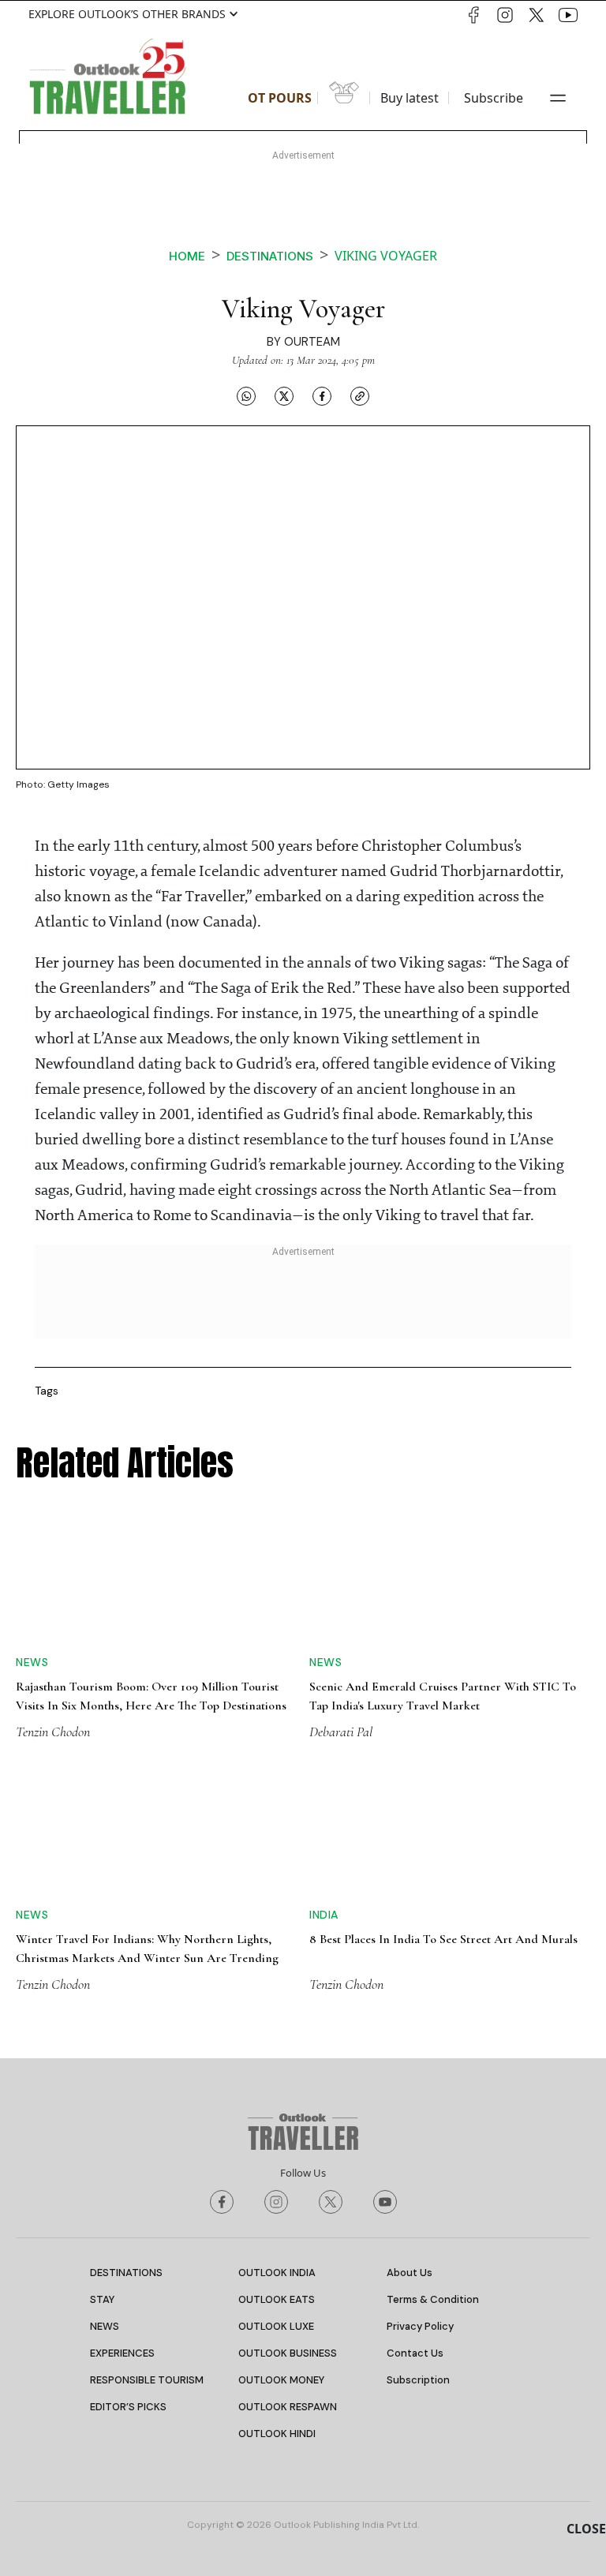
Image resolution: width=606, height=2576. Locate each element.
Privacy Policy (420, 2326)
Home (187, 256)
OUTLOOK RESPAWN (288, 2407)
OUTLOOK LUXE (276, 2326)
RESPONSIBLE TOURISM (147, 2380)
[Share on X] (284, 395)
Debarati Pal (341, 1732)
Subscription (418, 2380)
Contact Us (415, 2353)
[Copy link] (360, 395)
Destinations (270, 256)
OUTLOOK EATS (277, 2299)
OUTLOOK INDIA (277, 2273)
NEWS (105, 2326)
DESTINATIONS (126, 2273)
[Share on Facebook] (322, 395)
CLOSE (586, 2529)
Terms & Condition (433, 2299)
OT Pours (280, 98)
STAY (102, 2299)
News (32, 1662)
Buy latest (410, 98)
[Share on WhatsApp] (246, 395)
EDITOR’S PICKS (128, 2407)
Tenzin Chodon (53, 1732)
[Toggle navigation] (558, 98)
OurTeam (312, 342)
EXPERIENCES (122, 2353)
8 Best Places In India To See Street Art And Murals (443, 1939)
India (324, 1915)
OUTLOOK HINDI (277, 2434)
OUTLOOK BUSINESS (288, 2353)
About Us (410, 2273)
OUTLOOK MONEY (281, 2380)
